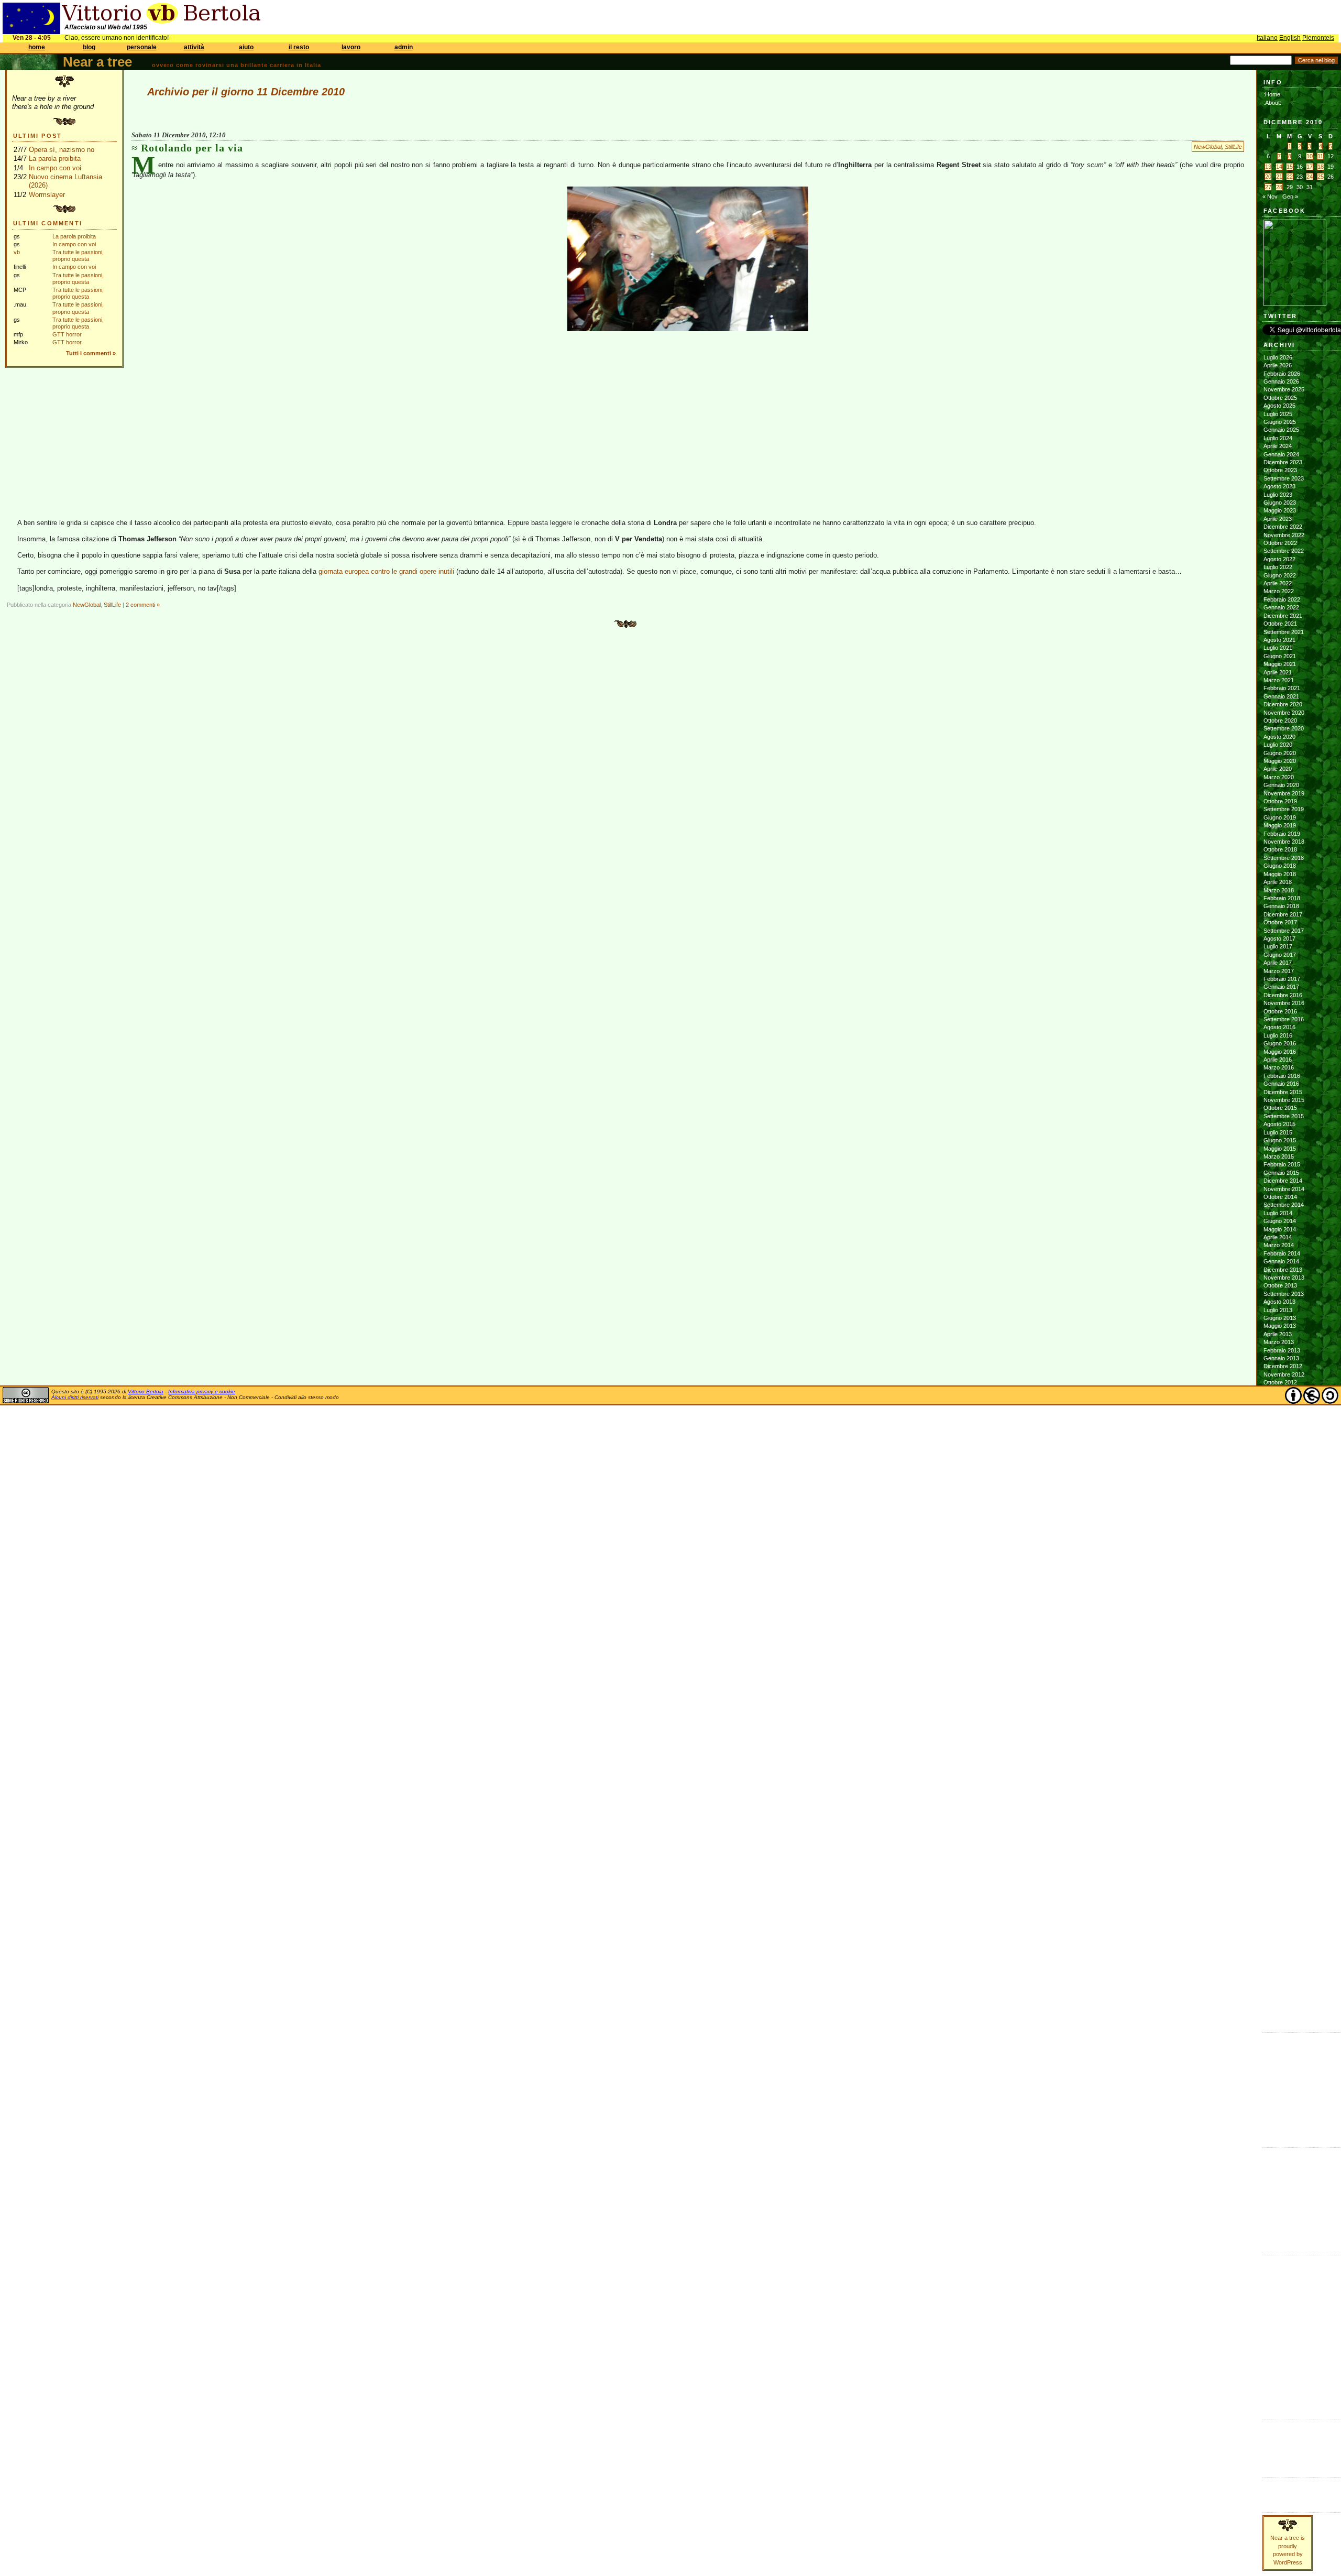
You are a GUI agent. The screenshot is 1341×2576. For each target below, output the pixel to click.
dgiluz (1271, 2195)
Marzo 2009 (1279, 1730)
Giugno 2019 (1280, 817)
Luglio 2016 (1278, 1035)
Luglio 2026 (1278, 357)
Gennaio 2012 (1281, 1455)
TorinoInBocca (1281, 2383)
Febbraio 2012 (1282, 1447)
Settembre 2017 (1284, 931)
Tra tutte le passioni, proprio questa (78, 255)
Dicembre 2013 (1283, 1270)
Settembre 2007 (1284, 1875)
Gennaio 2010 (1281, 1649)
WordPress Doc (1284, 2458)
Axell (1269, 2187)
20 (1268, 177)
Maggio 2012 (1280, 1423)
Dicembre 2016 (1283, 995)
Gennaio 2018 (1281, 906)
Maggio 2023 (1280, 510)
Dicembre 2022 (1283, 527)
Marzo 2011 (1278, 1536)
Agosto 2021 (1279, 640)
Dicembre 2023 (1283, 462)
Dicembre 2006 (1283, 1948)
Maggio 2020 (1280, 761)
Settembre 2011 (1283, 1488)
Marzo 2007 (1279, 1924)
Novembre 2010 (1284, 1568)
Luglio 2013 (1278, 1310)
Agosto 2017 (1279, 938)
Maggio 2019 (1280, 825)
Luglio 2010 (1278, 1600)
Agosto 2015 (1279, 1124)
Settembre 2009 (1284, 1681)
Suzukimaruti (1280, 2227)
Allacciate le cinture (1288, 2178)
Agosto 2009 (1279, 1689)
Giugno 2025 (1280, 422)
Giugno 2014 (1280, 1221)
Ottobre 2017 (1280, 922)
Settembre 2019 (1284, 809)
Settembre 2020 (1284, 728)
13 (1268, 167)
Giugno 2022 (1280, 575)
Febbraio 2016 (1282, 1076)
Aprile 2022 (1278, 583)
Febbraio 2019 (1282, 834)
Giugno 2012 (1280, 1415)
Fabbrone (1276, 2047)
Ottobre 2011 (1280, 1479)
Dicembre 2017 (1283, 914)
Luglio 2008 (1278, 1794)
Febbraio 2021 (1282, 688)
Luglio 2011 (1278, 1503)
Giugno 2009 (1280, 1706)
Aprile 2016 (1278, 1060)
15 (1290, 167)
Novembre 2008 (1284, 1762)
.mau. (1271, 2154)
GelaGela (1276, 2127)
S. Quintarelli (1279, 2219)
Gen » (1290, 197)
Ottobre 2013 (1280, 1285)
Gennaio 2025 (1281, 430)
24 (1310, 177)
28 (1279, 187)
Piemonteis (1318, 38)
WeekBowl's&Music (1287, 2399)
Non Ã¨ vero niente (1287, 2039)
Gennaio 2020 (1281, 785)
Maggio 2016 (1280, 1052)
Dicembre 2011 (1283, 1463)
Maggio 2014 (1280, 1229)
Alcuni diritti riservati (75, 1397)
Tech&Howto (1279, 2375)
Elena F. (1274, 2103)
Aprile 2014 (1278, 1237)
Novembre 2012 (1284, 1374)
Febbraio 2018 (1282, 898)
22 (1290, 177)
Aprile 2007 (1278, 1915)
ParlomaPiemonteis (1287, 2334)
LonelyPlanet (1279, 2302)
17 (1310, 167)
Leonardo (1276, 2203)
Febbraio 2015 (1282, 1164)
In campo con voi (55, 168)
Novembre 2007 (1284, 1859)
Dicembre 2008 (1283, 1754)
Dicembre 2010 (1283, 1560)
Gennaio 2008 (1281, 1842)
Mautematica (1279, 2310)
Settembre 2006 (1284, 1972)
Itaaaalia (1273, 2286)
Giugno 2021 (1280, 656)
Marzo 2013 (1279, 1342)
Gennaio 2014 (1281, 1261)
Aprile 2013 (1278, 1334)
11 (1320, 156)
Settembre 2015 (1284, 1116)
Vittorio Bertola (146, 1391)
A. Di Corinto (1279, 2162)
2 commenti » (143, 605)
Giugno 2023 (1280, 503)
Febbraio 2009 (1282, 1738)
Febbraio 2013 (1282, 1350)
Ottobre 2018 (1280, 849)
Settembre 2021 (1284, 632)
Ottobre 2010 (1280, 1576)
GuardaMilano (1280, 2278)
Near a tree (97, 62)
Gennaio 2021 (1281, 696)
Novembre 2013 (1284, 1278)
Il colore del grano (1286, 2120)
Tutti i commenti (89, 353)
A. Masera (1277, 2170)
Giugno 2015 (1280, 1140)
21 (1279, 177)
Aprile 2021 (1278, 672)
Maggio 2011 (1279, 1520)
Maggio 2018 (1280, 874)
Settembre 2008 (1284, 1778)
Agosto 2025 (1279, 406)
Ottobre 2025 (1280, 398)
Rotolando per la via (192, 148)
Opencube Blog (1283, 2071)
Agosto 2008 (1279, 1786)
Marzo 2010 (1279, 1633)
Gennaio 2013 (1281, 1358)
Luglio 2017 (1278, 946)
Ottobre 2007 (1280, 1867)
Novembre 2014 (1284, 1189)
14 (1279, 167)
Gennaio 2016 (1281, 1084)
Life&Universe (1280, 2294)
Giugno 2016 (1280, 1043)
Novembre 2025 (1284, 389)
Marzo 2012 (1279, 1439)
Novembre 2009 (1284, 1665)
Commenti (1276, 2493)
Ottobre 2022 (1280, 543)
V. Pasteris (1277, 2235)
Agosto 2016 (1279, 1027)
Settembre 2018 (1284, 858)
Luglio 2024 (1278, 438)
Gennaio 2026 (1281, 381)
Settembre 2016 (1284, 1019)
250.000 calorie (1283, 2111)
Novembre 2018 (1284, 842)
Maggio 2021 (1280, 664)
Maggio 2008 (1280, 1810)
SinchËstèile (1278, 2359)
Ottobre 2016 (1280, 1011)
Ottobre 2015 (1280, 1108)
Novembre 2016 (1284, 1003)
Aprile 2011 (1277, 1528)
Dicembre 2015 (1283, 1092)
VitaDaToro (1277, 2391)
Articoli (1272, 2484)
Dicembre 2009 (1283, 1657)
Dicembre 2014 (1283, 1181)
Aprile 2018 (1278, 882)
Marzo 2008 (1279, 1827)
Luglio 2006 (1278, 1988)
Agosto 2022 (1279, 559)
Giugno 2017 (1280, 955)
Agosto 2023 (1279, 486)
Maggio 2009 (1280, 1713)
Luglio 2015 (1278, 1132)
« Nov (1270, 197)
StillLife (1233, 147)
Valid (1280, 2433)
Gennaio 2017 (1281, 987)
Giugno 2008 (1280, 1802)
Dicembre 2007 (1283, 1851)
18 (1321, 167)
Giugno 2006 (1280, 1996)
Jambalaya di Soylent (1290, 2055)
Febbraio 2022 (1282, 599)
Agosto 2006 (1279, 1980)
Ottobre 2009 (1280, 1673)
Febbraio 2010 (1282, 1641)
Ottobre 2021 (1280, 624)
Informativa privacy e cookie (202, 1391)
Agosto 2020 (1279, 737)
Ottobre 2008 (1280, 1770)
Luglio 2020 (1278, 745)
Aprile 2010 (1278, 1624)
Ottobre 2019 (1280, 801)
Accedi (1272, 2426)
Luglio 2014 (1278, 1213)
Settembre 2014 (1284, 1205)
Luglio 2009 (1278, 1697)
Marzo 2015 (1279, 1156)
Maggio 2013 (1280, 1326)
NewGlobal (1208, 147)
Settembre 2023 (1284, 478)
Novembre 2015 (1284, 1100)
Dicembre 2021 (1283, 616)
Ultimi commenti (48, 223)
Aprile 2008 (1278, 1818)
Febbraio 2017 (1282, 979)
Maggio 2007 (1280, 1907)
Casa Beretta (1280, 2087)
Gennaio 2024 (1281, 454)
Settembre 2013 (1284, 1294)
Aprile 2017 (1278, 963)
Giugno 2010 (1280, 1609)
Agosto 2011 (1279, 1496)
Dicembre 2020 (1283, 704)
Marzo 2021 (1279, 680)
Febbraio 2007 (1282, 1931)
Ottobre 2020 (1280, 721)
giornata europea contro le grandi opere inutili (386, 571)
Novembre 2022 (1284, 535)
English (1290, 38)
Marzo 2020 (1279, 777)
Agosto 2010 (1279, 1592)
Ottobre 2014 (1280, 1197)
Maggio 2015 (1280, 1149)
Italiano (1267, 38)
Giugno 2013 (1280, 1318)
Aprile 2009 (1278, 1721)
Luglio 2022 (1278, 567)
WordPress (1278, 2450)
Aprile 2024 (1278, 446)
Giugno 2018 (1280, 866)
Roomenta (1276, 2350)
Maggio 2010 (1280, 1617)
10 (1310, 156)
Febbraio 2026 (1282, 374)
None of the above (1287, 2063)
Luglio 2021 (1278, 648)
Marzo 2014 (1279, 1245)
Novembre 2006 (1284, 1956)
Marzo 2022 (1279, 591)
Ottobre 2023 (1280, 470)
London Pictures (1284, 2095)
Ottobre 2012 (1280, 1382)
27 (1268, 187)
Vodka (1271, 2079)
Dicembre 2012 (1283, 1366)
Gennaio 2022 (1281, 607)
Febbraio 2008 (1282, 1835)
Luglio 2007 (1278, 1891)
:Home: (1273, 94)
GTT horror (67, 334)
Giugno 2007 (1280, 1899)
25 (1321, 177)
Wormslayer (47, 195)
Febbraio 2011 (1282, 1544)
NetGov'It (1274, 2318)
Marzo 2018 (1279, 890)
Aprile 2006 (1278, 2012)
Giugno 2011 (1279, 1512)
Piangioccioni (1279, 2342)
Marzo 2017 (1279, 971)
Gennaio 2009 (1281, 1746)
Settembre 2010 (1284, 1584)
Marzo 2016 (1279, 1067)
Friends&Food (1280, 2269)
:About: (1272, 103)
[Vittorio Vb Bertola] (1295, 304)
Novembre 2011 (1284, 1471)
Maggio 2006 (1280, 2004)
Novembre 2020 (1284, 713)
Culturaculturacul (1284, 2262)
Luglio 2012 (1278, 1407)
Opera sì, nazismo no (62, 150)
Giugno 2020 (1280, 753)
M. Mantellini (1279, 2211)
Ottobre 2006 (1280, 1964)
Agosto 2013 (1279, 1302)
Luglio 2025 (1278, 414)
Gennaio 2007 (1281, 1939)
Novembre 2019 (1284, 793)
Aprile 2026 (1278, 365)
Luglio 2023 (1278, 495)
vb (17, 252)
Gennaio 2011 (1281, 1552)
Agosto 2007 (1279, 1883)
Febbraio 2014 (1282, 1253)
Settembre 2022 (1284, 551)
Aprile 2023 (1278, 519)
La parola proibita (55, 159)
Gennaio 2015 (1281, 1173)
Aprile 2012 (1278, 1431)
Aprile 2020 (1278, 769)
